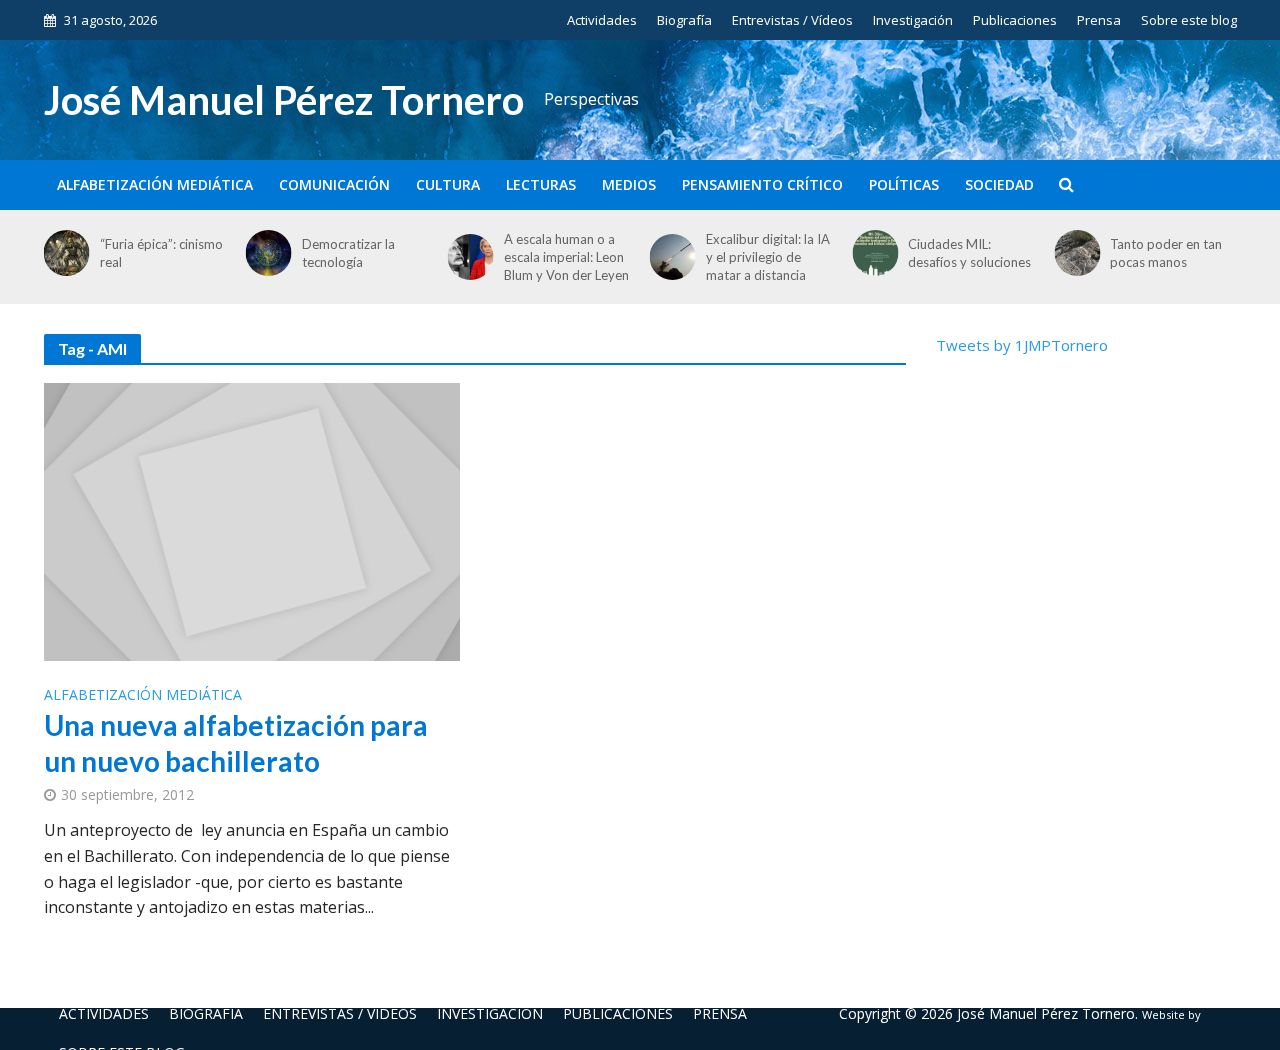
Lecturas (541, 184)
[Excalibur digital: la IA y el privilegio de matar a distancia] (669, 257)
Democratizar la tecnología (348, 253)
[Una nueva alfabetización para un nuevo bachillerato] (252, 520)
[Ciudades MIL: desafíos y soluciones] (871, 253)
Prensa (1099, 20)
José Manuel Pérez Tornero (284, 100)
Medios (629, 184)
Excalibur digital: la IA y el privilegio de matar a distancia (768, 257)
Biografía (684, 20)
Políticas (904, 184)
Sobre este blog (1189, 20)
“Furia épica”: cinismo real (161, 253)
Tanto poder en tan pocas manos (1166, 253)
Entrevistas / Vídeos (792, 20)
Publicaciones (1015, 20)
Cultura (448, 184)
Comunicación (334, 184)
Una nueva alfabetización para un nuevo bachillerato (236, 743)
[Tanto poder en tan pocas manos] (1073, 253)
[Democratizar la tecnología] (265, 253)
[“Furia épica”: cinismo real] (62, 253)
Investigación (913, 20)
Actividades (602, 20)
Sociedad (999, 184)
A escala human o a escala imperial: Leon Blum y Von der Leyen (566, 257)
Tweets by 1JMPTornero (1022, 345)
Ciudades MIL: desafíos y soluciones (969, 253)
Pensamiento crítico (762, 184)
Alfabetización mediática (155, 184)
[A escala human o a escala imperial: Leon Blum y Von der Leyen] (467, 257)
